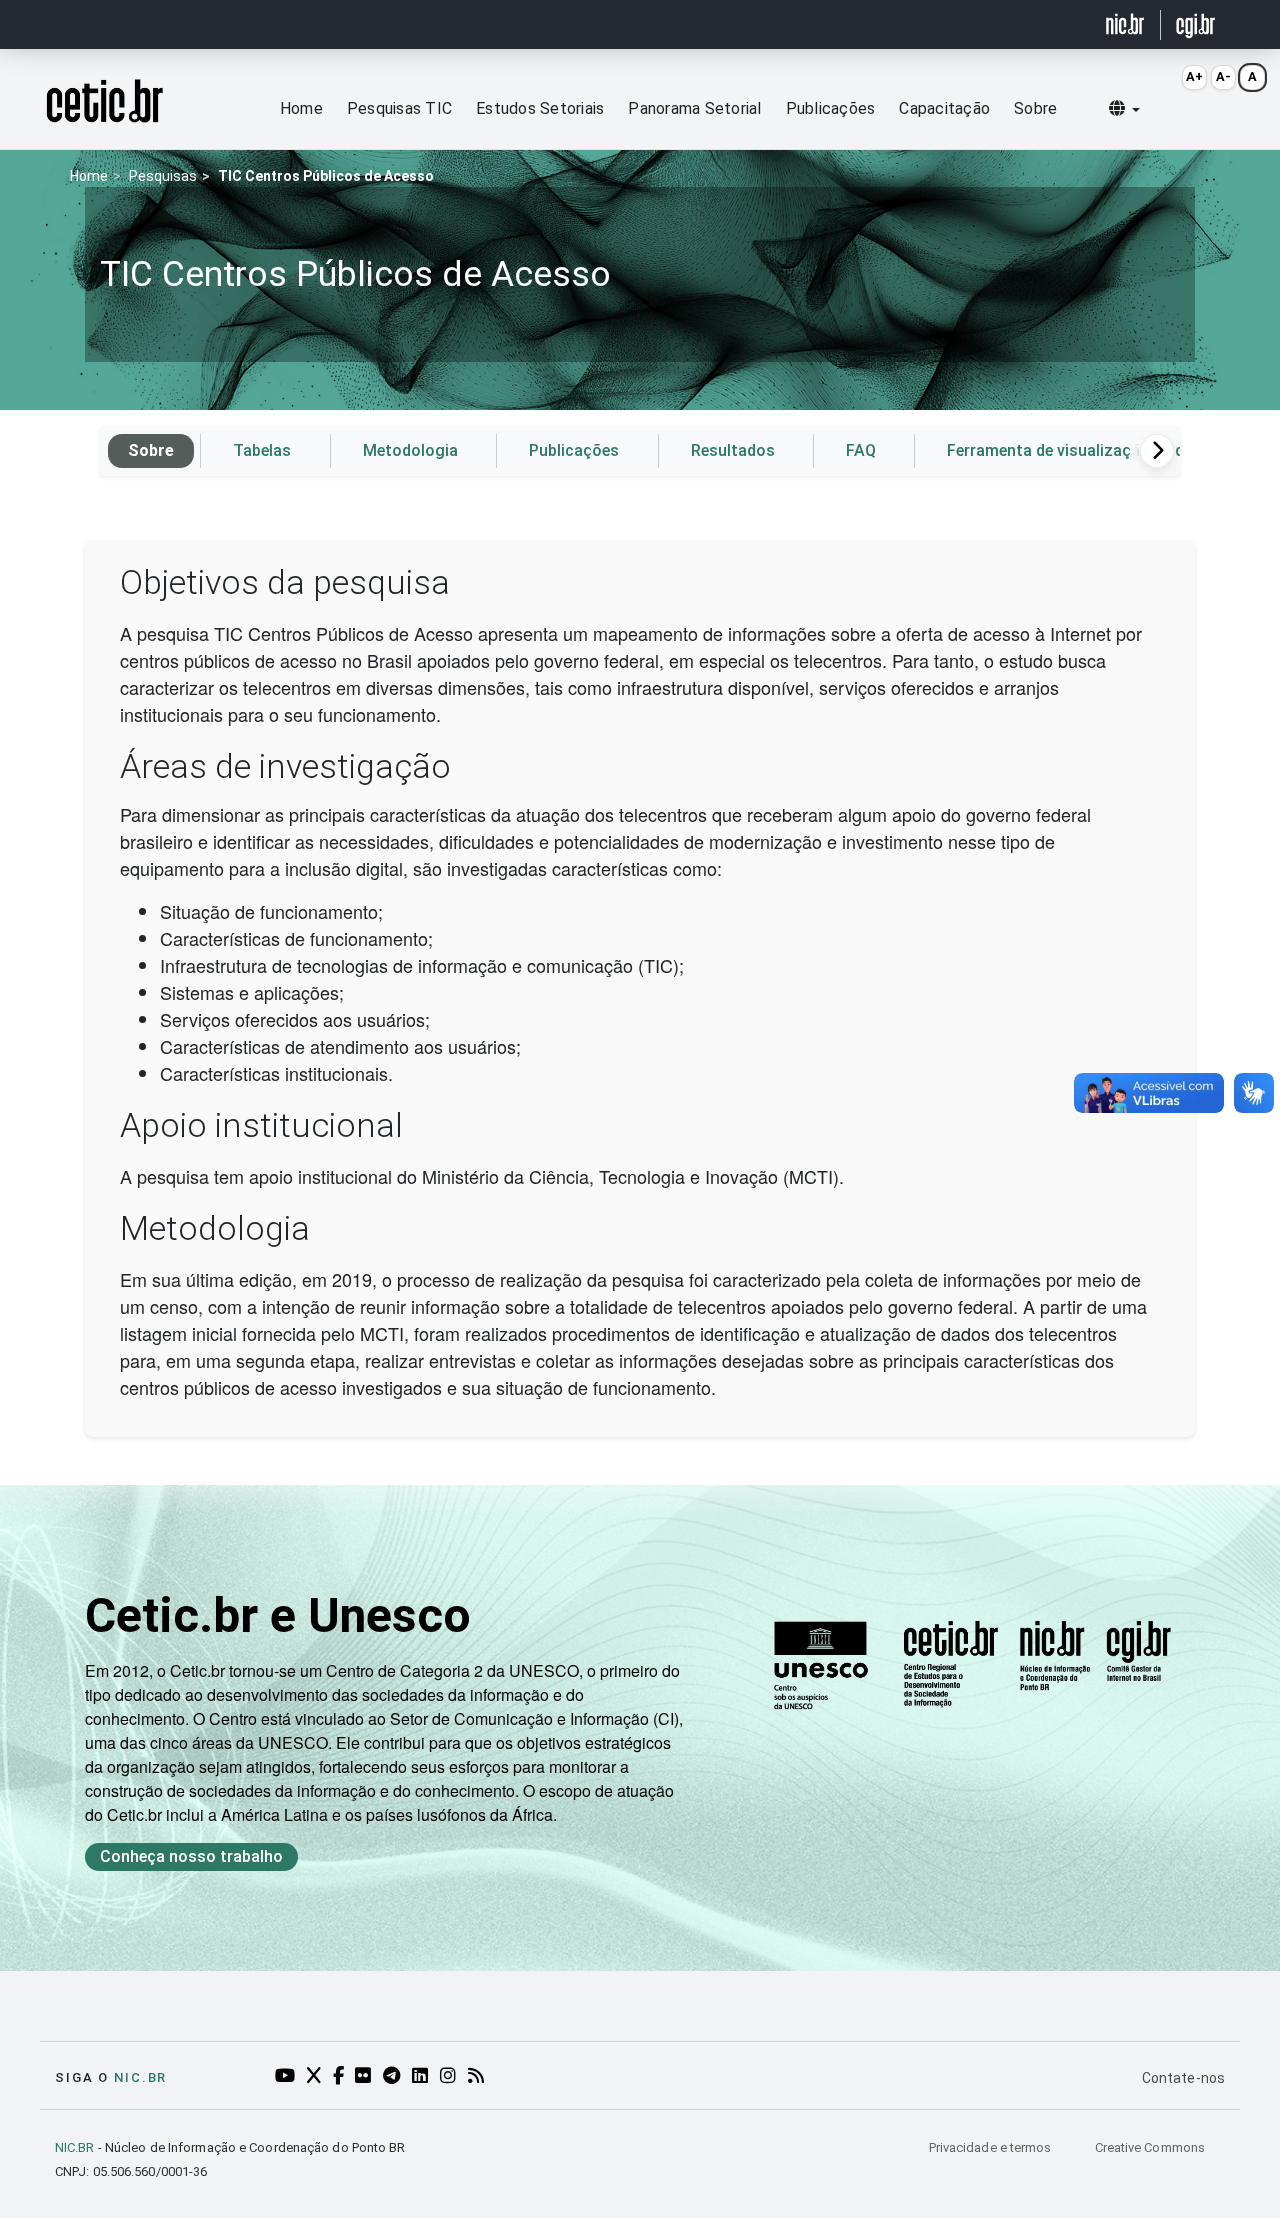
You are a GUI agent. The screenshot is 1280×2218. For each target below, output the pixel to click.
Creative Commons (1150, 2147)
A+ (1194, 76)
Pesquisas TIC (399, 108)
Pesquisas (163, 176)
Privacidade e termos (992, 2147)
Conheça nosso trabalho (191, 1856)
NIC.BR (75, 2147)
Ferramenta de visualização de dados (1084, 450)
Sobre (1035, 108)
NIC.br (140, 2077)
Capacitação (944, 108)
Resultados (733, 450)
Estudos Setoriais (540, 108)
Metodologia (410, 450)
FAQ (861, 450)
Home (301, 108)
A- (1223, 76)
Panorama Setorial (694, 108)
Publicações (831, 108)
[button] (1124, 109)
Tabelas (262, 450)
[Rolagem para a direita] (1157, 451)
